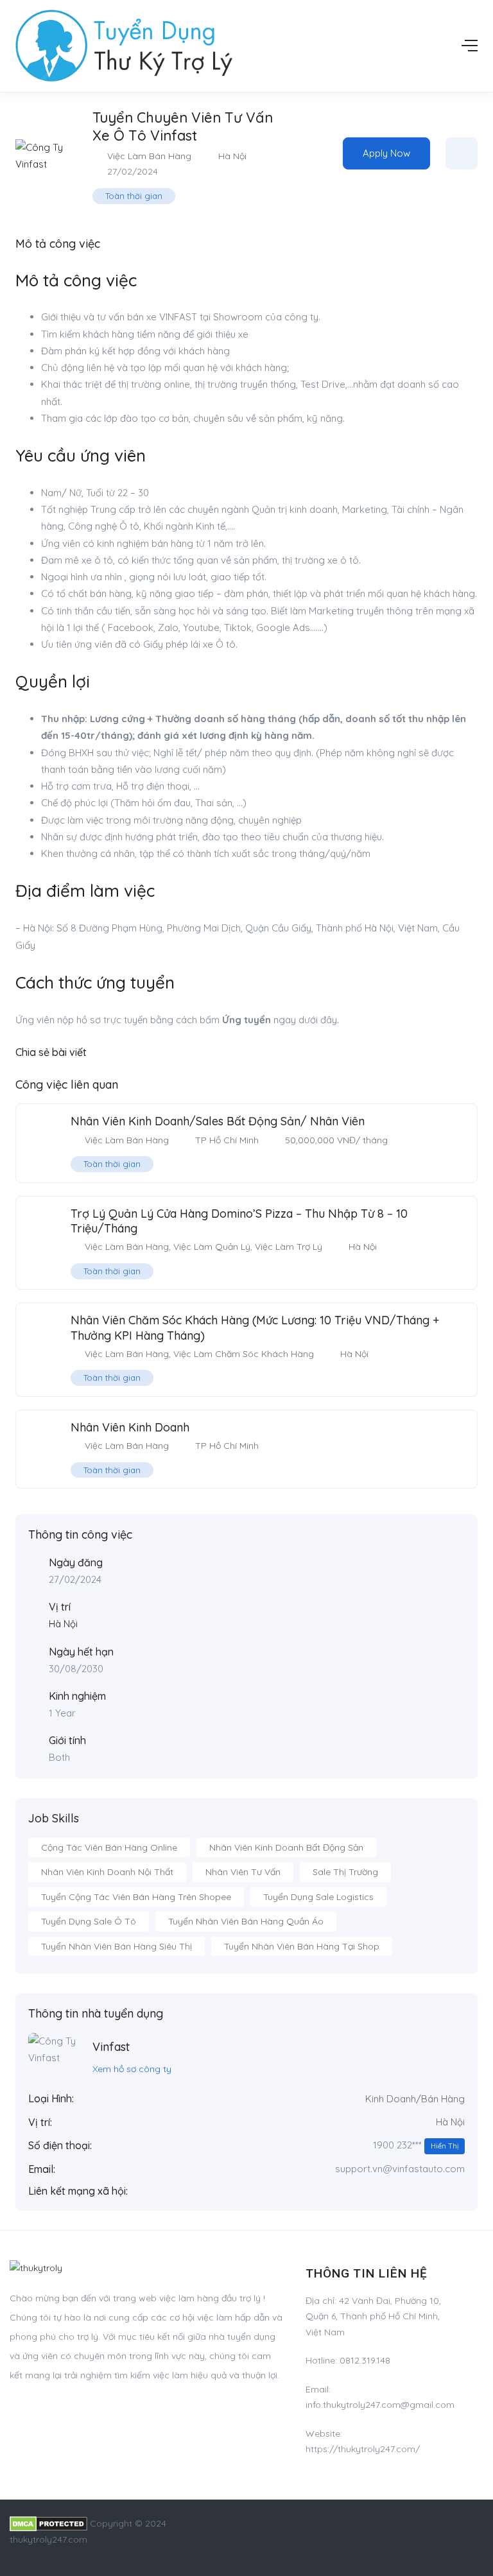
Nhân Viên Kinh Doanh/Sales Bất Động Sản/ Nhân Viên (218, 1121)
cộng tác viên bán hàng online (109, 1847)
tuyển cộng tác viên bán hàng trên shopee (136, 1897)
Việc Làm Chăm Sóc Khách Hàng (244, 1354)
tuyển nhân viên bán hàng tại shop (302, 1946)
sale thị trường (345, 1872)
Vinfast (111, 2047)
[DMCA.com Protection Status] (48, 2523)
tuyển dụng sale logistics (318, 1897)
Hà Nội (232, 156)
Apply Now (386, 153)
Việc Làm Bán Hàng (149, 156)
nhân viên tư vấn (243, 1872)
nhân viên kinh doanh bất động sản (286, 1847)
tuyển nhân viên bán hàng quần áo (246, 1921)
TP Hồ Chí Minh (227, 1140)
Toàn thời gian (134, 196)
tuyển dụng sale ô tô (89, 1921)
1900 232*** (416, 2145)
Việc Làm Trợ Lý (289, 1247)
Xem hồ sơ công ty (132, 2069)
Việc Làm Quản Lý (212, 1247)
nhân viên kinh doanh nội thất (107, 1872)
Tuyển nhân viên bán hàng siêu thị (117, 1946)
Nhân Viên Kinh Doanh (130, 1427)
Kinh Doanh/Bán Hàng (415, 2099)
